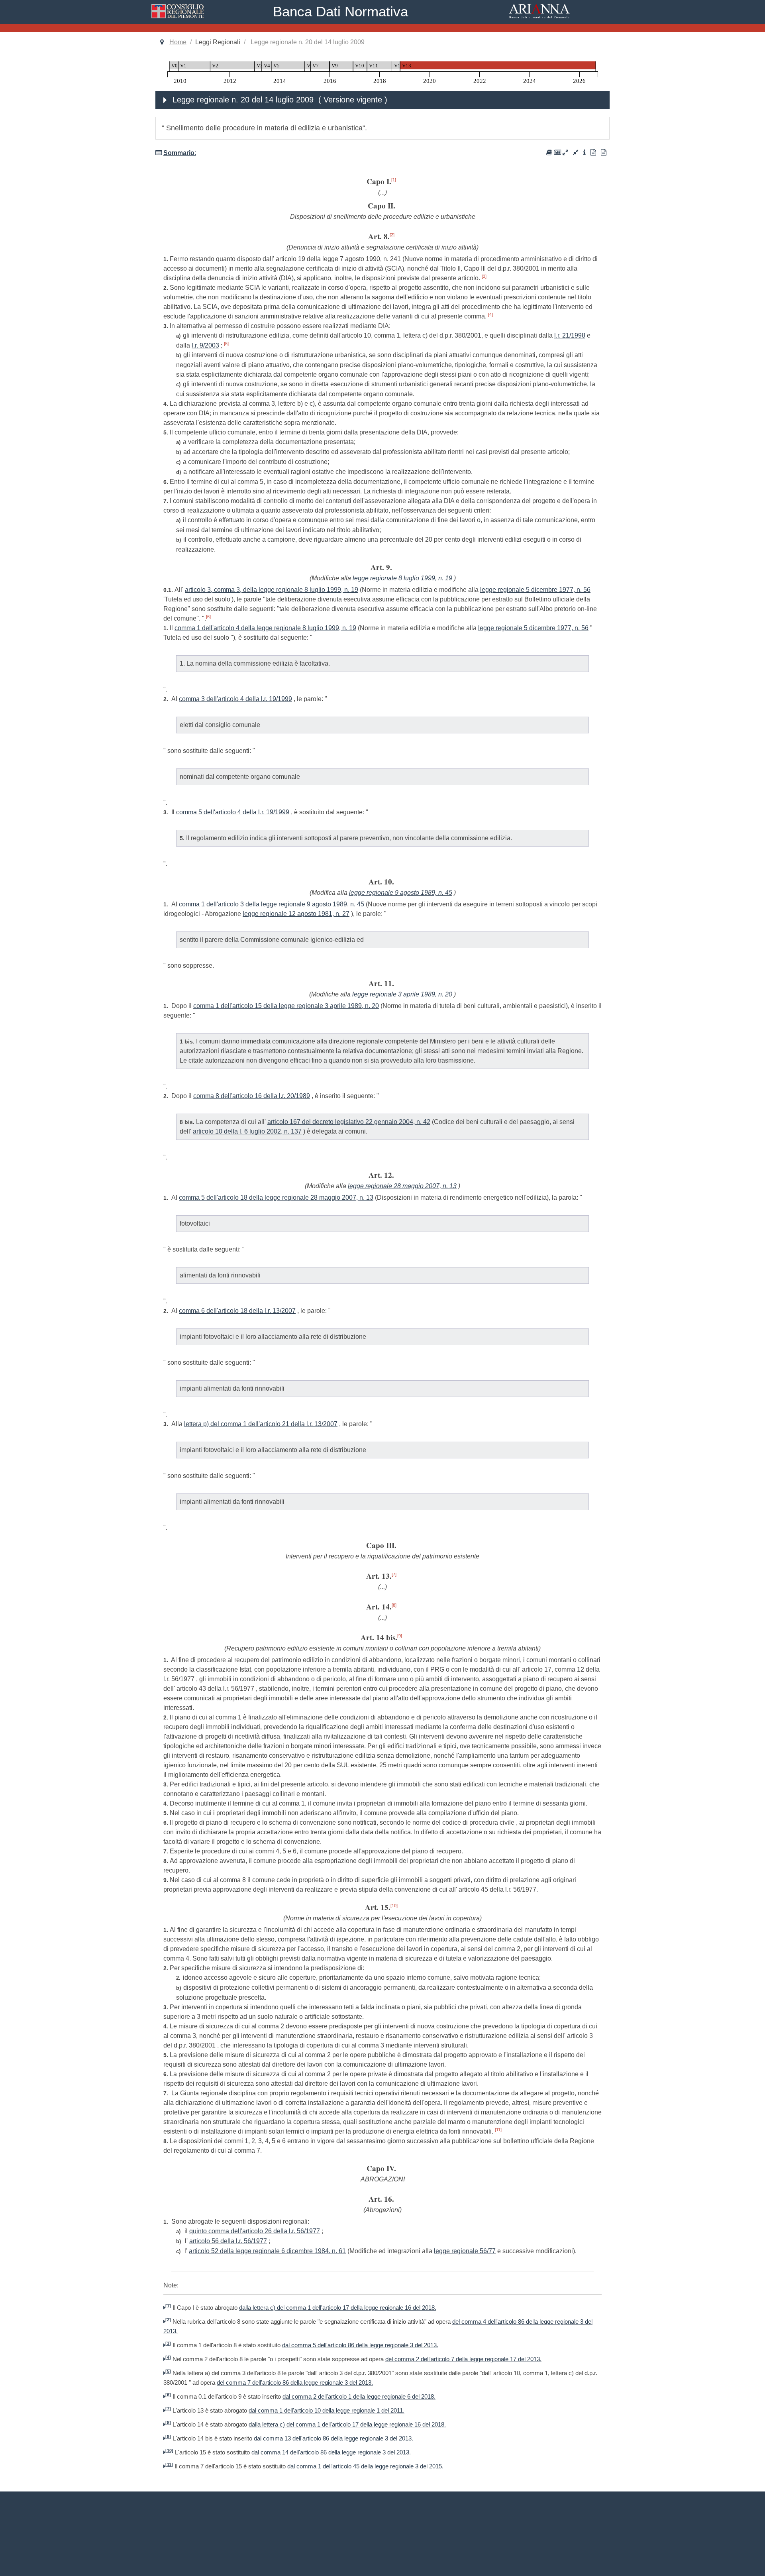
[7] (394, 1574)
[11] (498, 2130)
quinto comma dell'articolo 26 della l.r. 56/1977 (255, 2231)
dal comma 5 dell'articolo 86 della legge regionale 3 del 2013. (360, 2345)
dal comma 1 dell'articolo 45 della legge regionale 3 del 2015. (365, 2466)
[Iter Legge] (585, 152)
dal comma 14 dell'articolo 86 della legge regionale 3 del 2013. (331, 2452)
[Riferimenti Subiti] (576, 152)
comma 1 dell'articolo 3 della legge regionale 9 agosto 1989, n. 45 (272, 904)
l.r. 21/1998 (570, 335)
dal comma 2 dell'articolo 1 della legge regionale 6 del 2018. (359, 2397)
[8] (394, 1605)
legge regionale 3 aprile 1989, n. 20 (402, 994)
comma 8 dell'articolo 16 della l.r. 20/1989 (252, 1096)
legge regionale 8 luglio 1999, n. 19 (402, 578)
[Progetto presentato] (604, 152)
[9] (400, 1636)
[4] (490, 314)
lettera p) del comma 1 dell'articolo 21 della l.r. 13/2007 (261, 1424)
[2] (392, 235)
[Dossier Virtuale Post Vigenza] (557, 152)
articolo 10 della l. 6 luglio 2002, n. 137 (247, 1131)
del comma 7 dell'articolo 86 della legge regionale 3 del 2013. (295, 2383)
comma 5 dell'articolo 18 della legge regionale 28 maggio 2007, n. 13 (276, 1198)
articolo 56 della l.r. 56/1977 (228, 2241)
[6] (208, 617)
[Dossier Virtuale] (549, 152)
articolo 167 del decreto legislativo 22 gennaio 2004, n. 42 (349, 1122)
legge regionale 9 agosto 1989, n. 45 (401, 893)
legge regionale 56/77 (465, 2251)
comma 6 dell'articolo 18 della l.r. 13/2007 (237, 1311)
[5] (226, 344)
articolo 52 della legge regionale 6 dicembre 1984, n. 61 (267, 2251)
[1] (394, 180)
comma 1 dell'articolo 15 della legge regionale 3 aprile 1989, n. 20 (286, 1006)
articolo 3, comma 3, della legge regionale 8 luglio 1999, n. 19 (272, 590)
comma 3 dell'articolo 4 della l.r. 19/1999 (235, 699)
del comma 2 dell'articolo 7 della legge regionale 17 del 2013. (463, 2359)
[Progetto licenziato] (593, 152)
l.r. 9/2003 (205, 345)
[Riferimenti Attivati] (565, 152)
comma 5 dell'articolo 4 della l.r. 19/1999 (233, 812)
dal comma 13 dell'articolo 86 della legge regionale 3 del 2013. (333, 2438)
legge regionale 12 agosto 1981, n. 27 (296, 914)
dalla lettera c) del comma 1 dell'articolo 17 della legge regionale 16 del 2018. (338, 2308)
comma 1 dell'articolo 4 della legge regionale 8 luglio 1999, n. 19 (265, 628)
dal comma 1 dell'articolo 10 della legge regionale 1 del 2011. (327, 2411)
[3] (484, 276)
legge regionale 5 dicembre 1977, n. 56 (535, 590)
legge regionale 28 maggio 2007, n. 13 (402, 1186)
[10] (394, 1906)
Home (178, 42)
